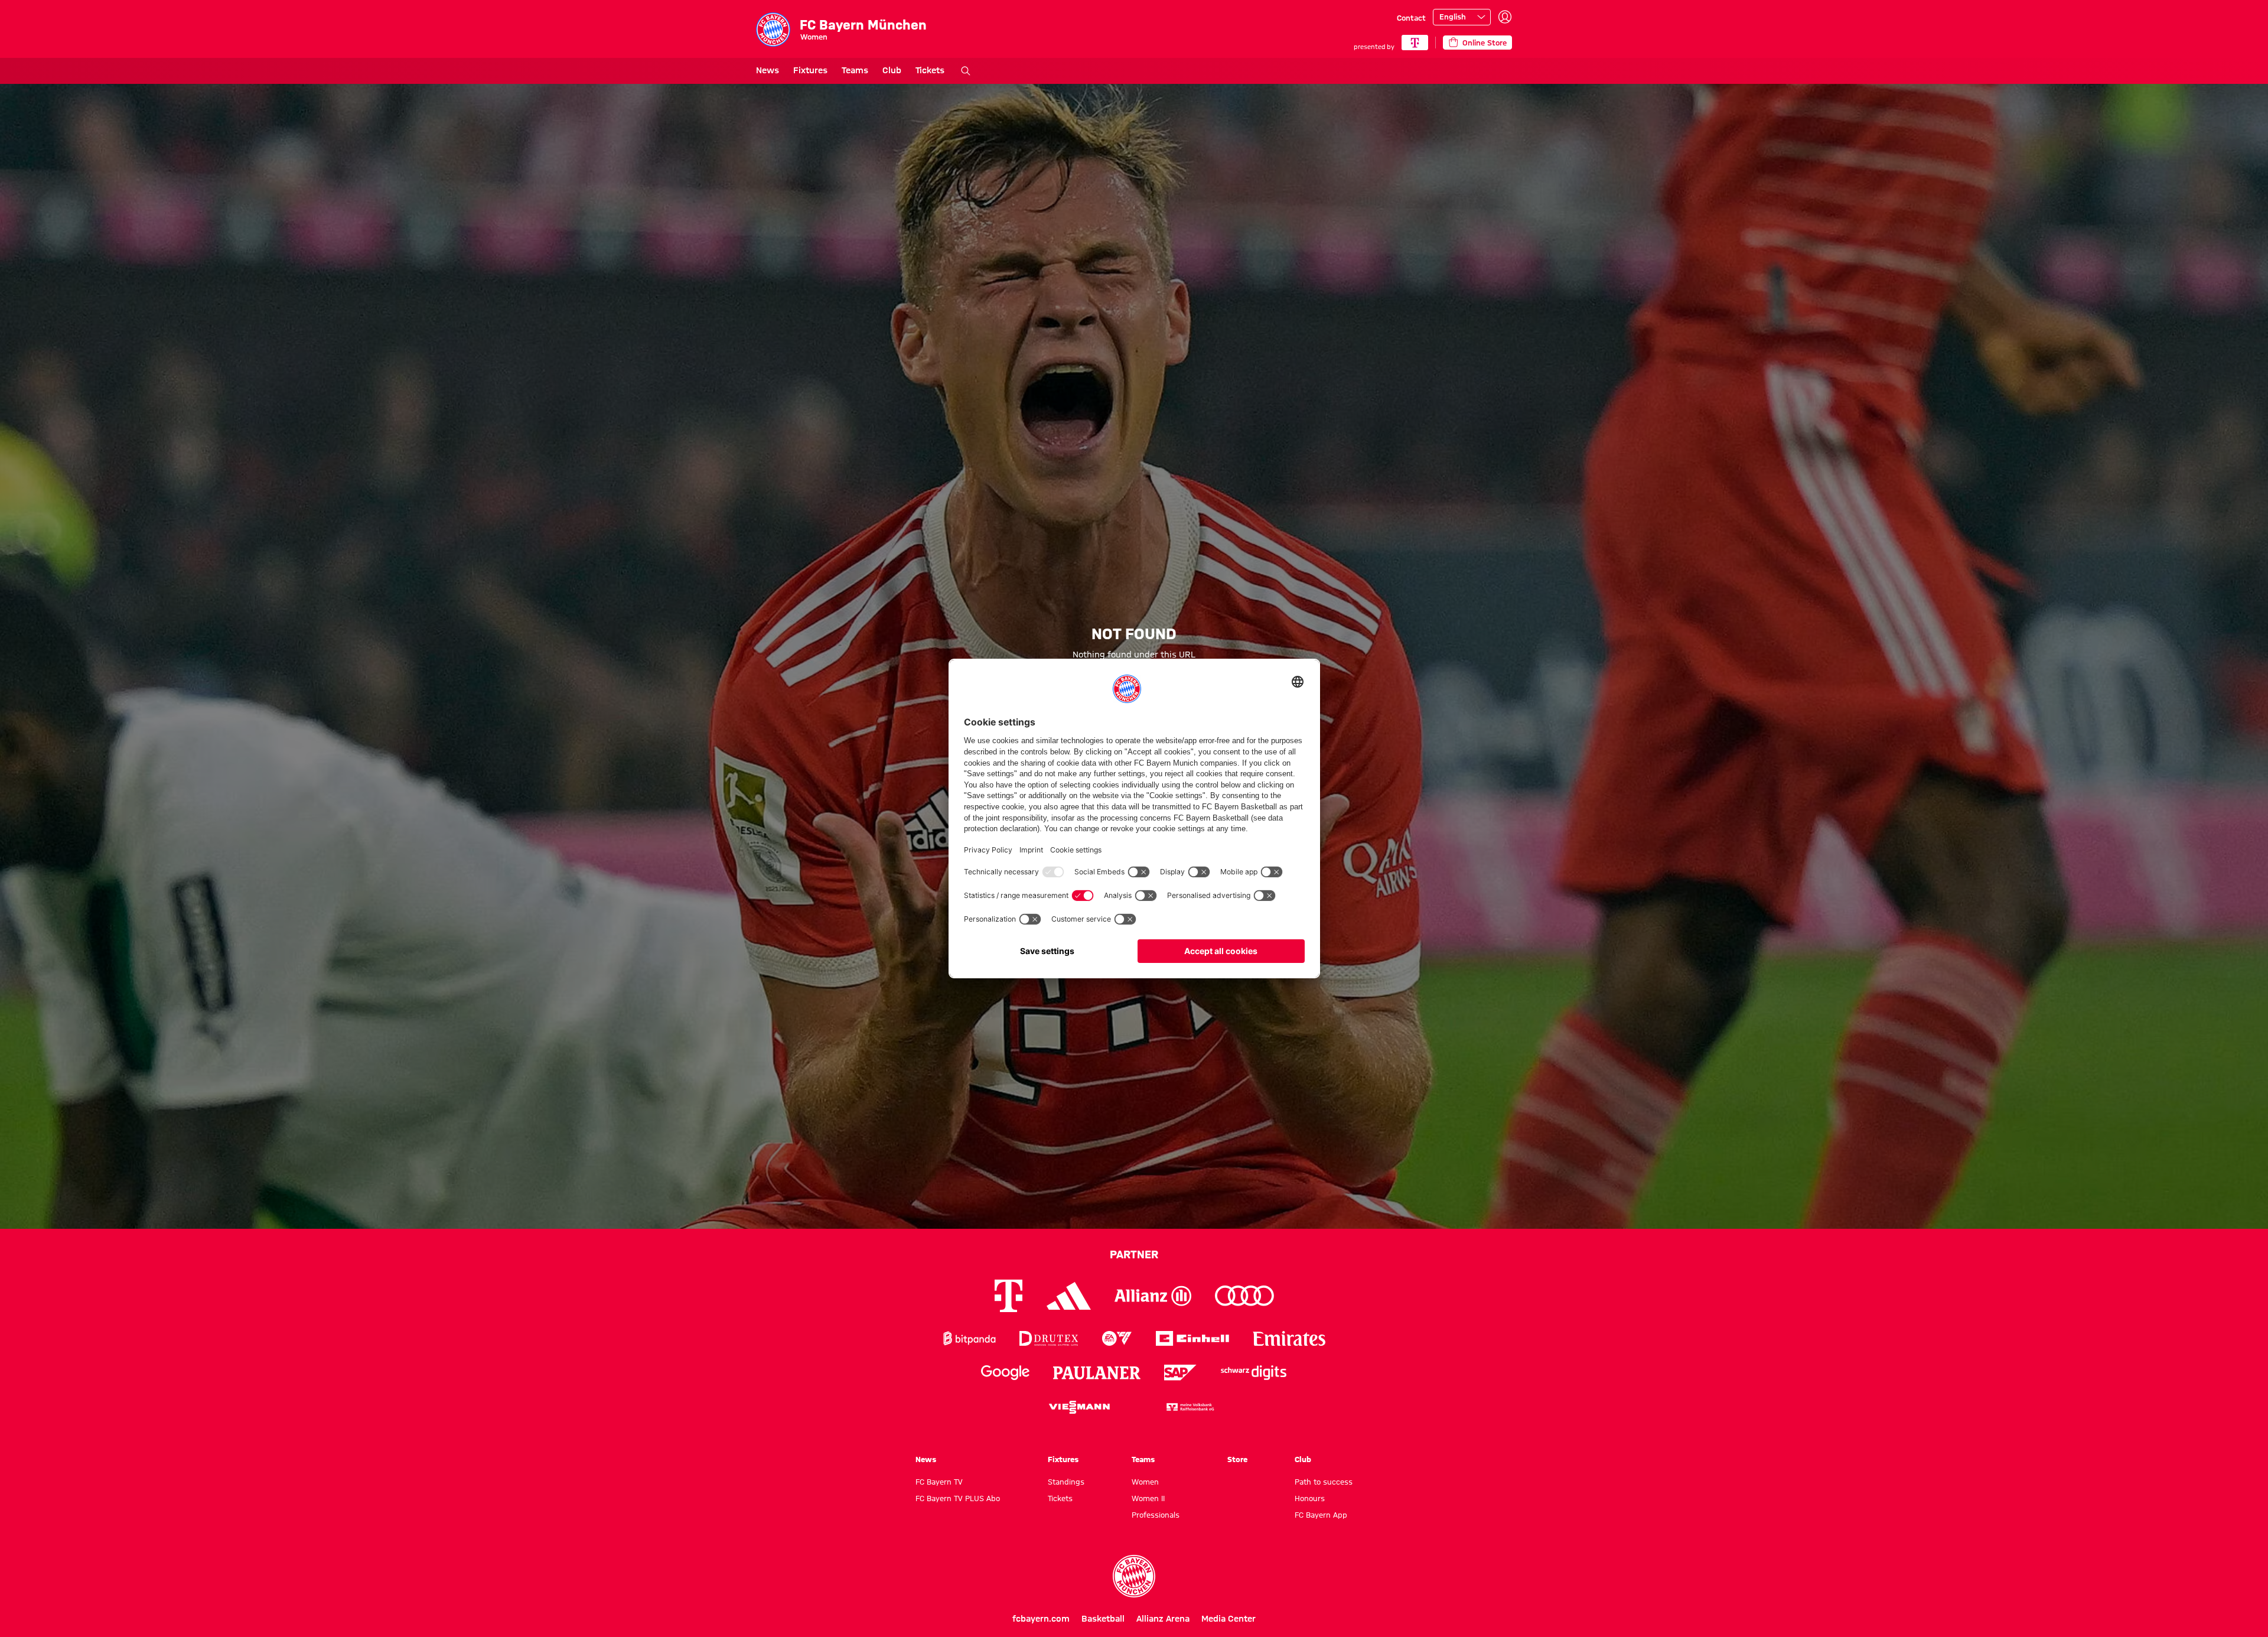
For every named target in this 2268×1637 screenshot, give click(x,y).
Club (892, 70)
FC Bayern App (1321, 1515)
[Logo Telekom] (1008, 1296)
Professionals (1156, 1515)
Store (1237, 1459)
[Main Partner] (1415, 43)
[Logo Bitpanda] (970, 1338)
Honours (1310, 1498)
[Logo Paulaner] (1097, 1373)
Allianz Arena (1163, 1619)
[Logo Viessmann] (1079, 1407)
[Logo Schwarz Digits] (1254, 1373)
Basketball (1103, 1619)
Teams (855, 70)
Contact (1411, 18)
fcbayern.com (1041, 1619)
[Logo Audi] (1244, 1296)
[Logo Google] (1005, 1373)
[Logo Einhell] (1192, 1338)
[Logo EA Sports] (1117, 1338)
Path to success (1324, 1482)
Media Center (1228, 1619)
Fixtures (810, 70)
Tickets (930, 70)
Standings (1066, 1482)
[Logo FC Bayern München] (1134, 1576)
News (768, 70)
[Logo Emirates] (1289, 1338)
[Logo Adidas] (1069, 1296)
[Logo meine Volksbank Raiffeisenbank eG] (1190, 1407)
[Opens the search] (966, 71)
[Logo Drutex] (1049, 1338)
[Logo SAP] (1181, 1373)
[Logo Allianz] (1153, 1296)
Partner (1134, 1254)
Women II (1148, 1498)
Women (1145, 1482)
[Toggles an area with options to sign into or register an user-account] (1505, 17)
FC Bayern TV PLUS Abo (958, 1498)
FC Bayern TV (939, 1482)
